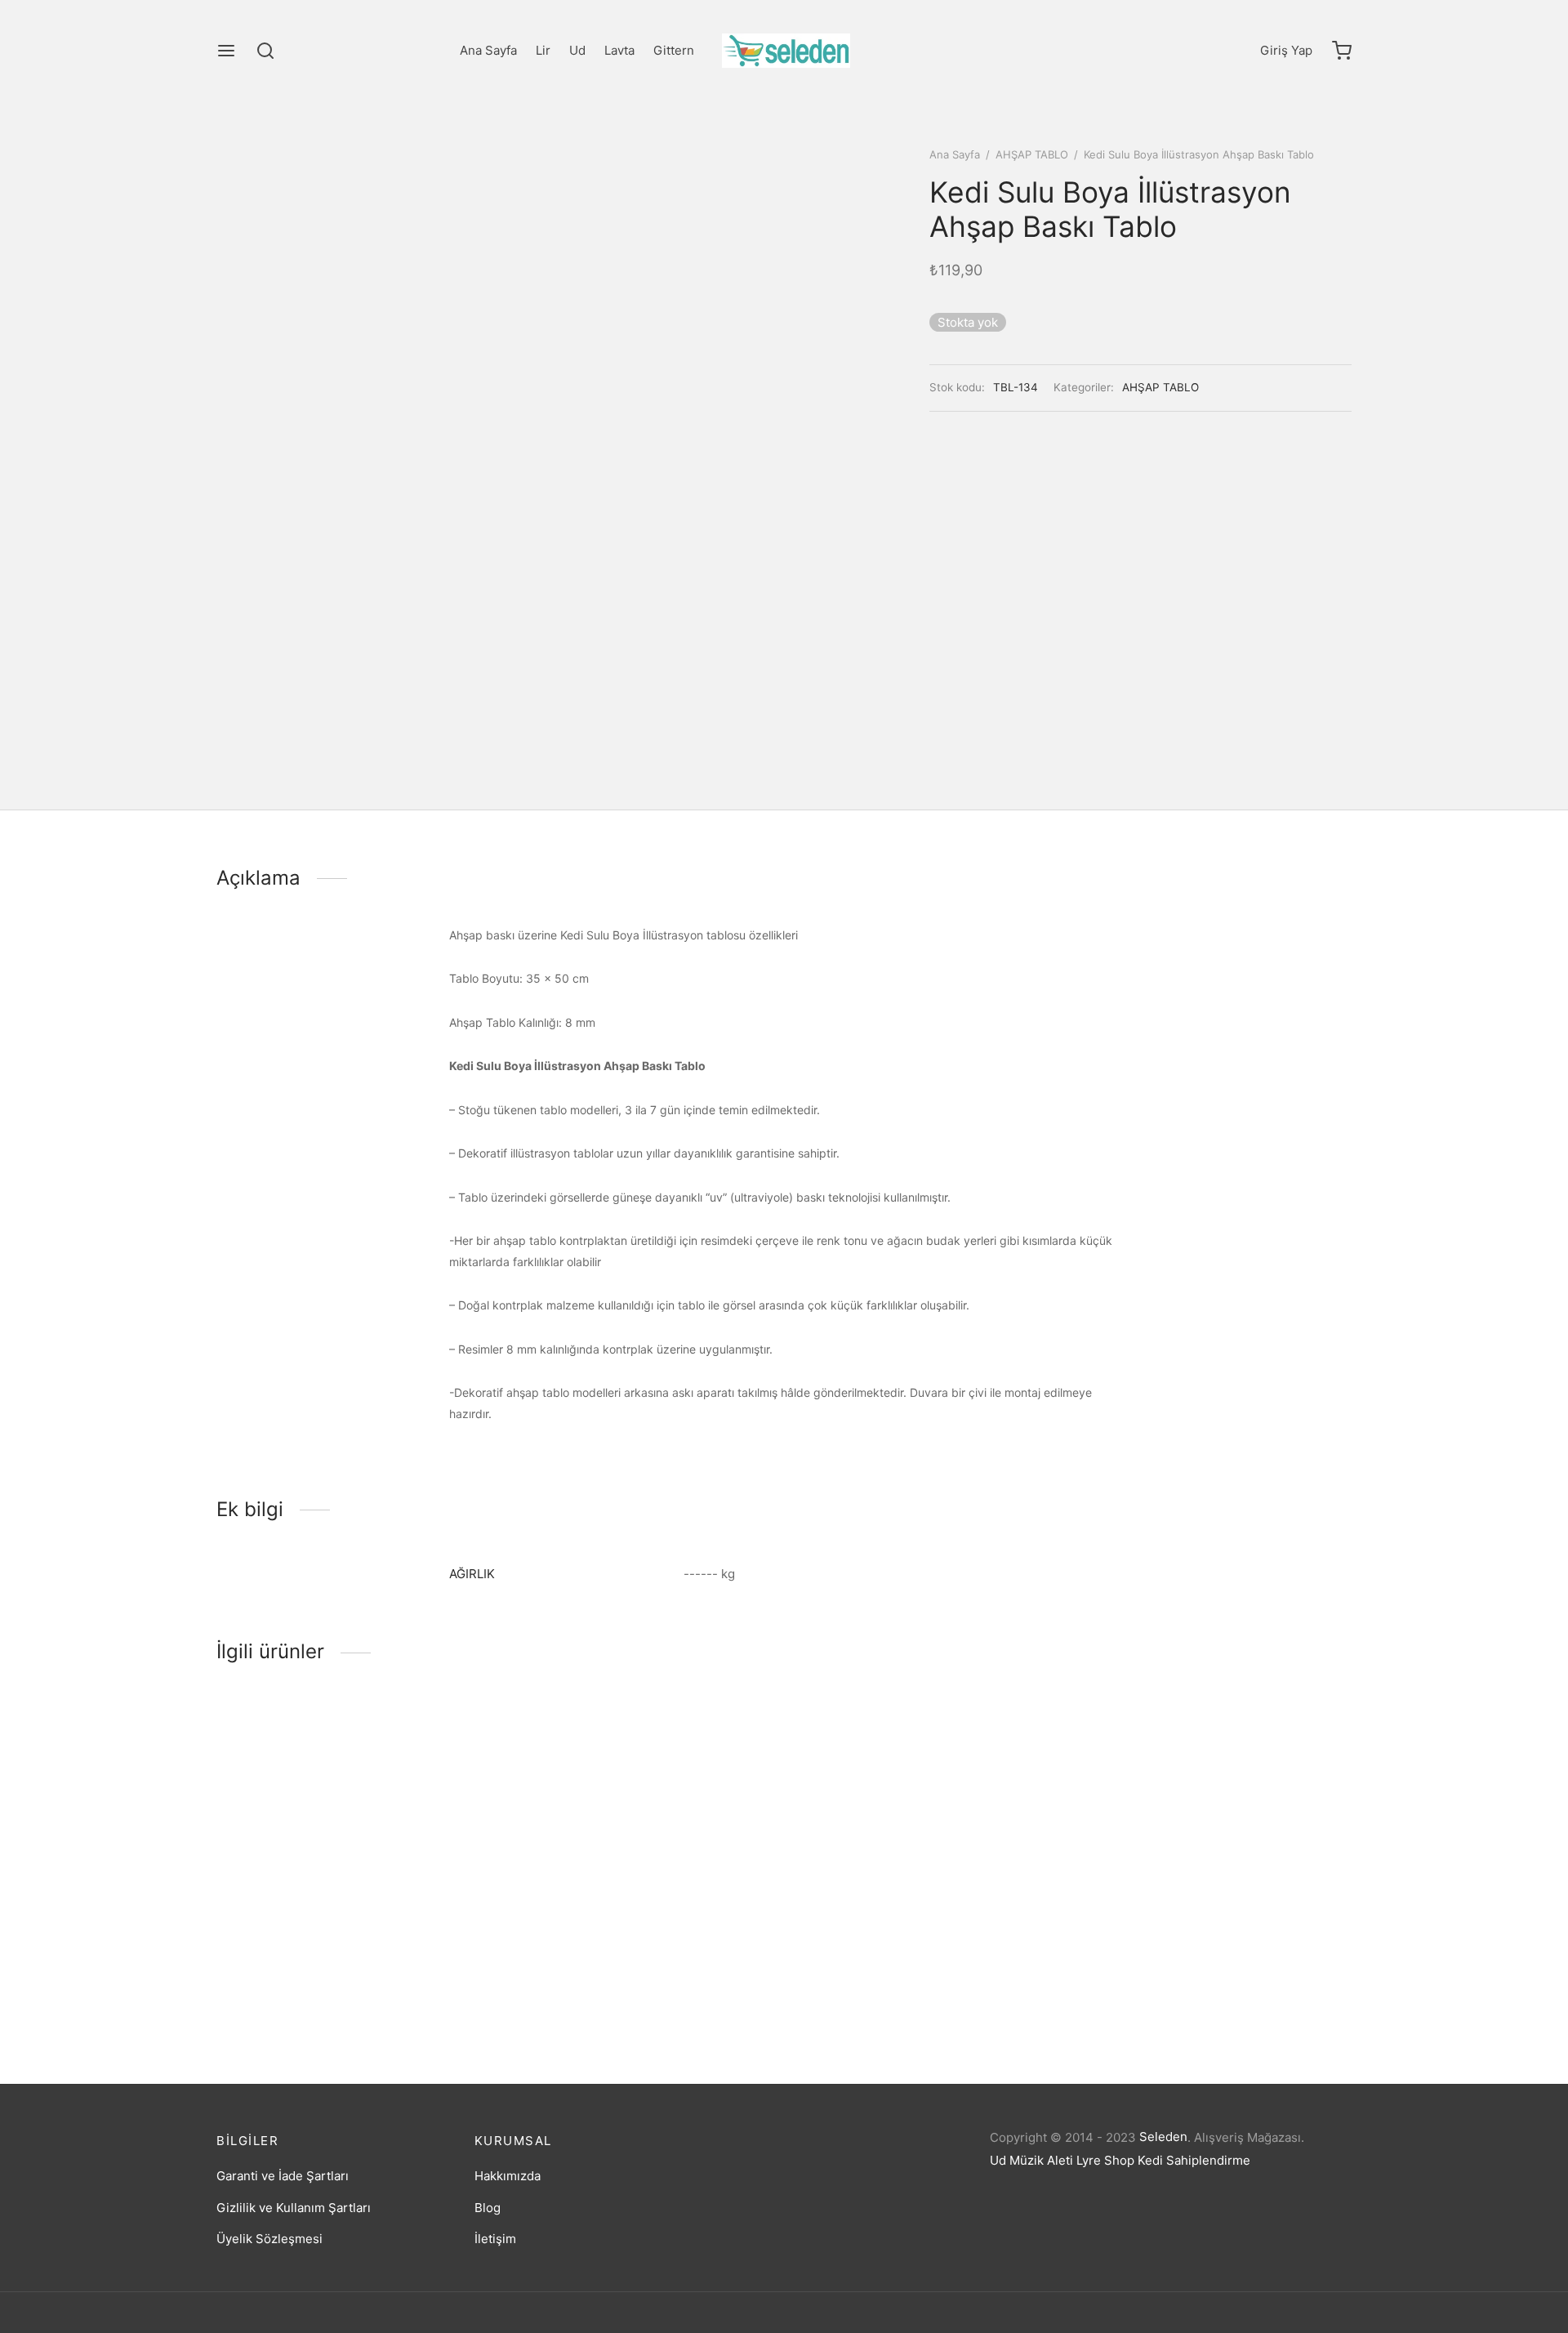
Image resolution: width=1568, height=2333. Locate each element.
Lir (543, 50)
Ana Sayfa (488, 50)
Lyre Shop (1105, 2160)
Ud (577, 50)
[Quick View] (376, 1929)
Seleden (1163, 2137)
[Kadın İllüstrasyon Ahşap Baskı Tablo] (639, 1834)
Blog (488, 2208)
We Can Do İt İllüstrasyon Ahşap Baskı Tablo (343, 1990)
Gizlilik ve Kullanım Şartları (294, 2208)
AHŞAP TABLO (1032, 154)
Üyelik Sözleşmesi (269, 2239)
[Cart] (1342, 51)
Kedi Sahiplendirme (1194, 2160)
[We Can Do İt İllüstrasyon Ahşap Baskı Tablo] (349, 1834)
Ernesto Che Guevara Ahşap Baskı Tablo (912, 1990)
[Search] (265, 51)
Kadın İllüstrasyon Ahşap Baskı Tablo (612, 1990)
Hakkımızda (508, 2176)
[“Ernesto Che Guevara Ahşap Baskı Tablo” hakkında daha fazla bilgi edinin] (902, 1929)
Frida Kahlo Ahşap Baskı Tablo (1173, 1990)
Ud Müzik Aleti (1031, 2160)
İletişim (495, 2239)
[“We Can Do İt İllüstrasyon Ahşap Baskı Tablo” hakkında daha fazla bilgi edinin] (322, 1929)
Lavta (619, 50)
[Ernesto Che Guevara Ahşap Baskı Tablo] (929, 1834)
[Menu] (226, 51)
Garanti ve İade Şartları (283, 2176)
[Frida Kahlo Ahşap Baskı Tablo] (1219, 1834)
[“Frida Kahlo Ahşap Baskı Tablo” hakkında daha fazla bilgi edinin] (1192, 1929)
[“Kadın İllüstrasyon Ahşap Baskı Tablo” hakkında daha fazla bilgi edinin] (612, 1929)
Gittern (674, 50)
